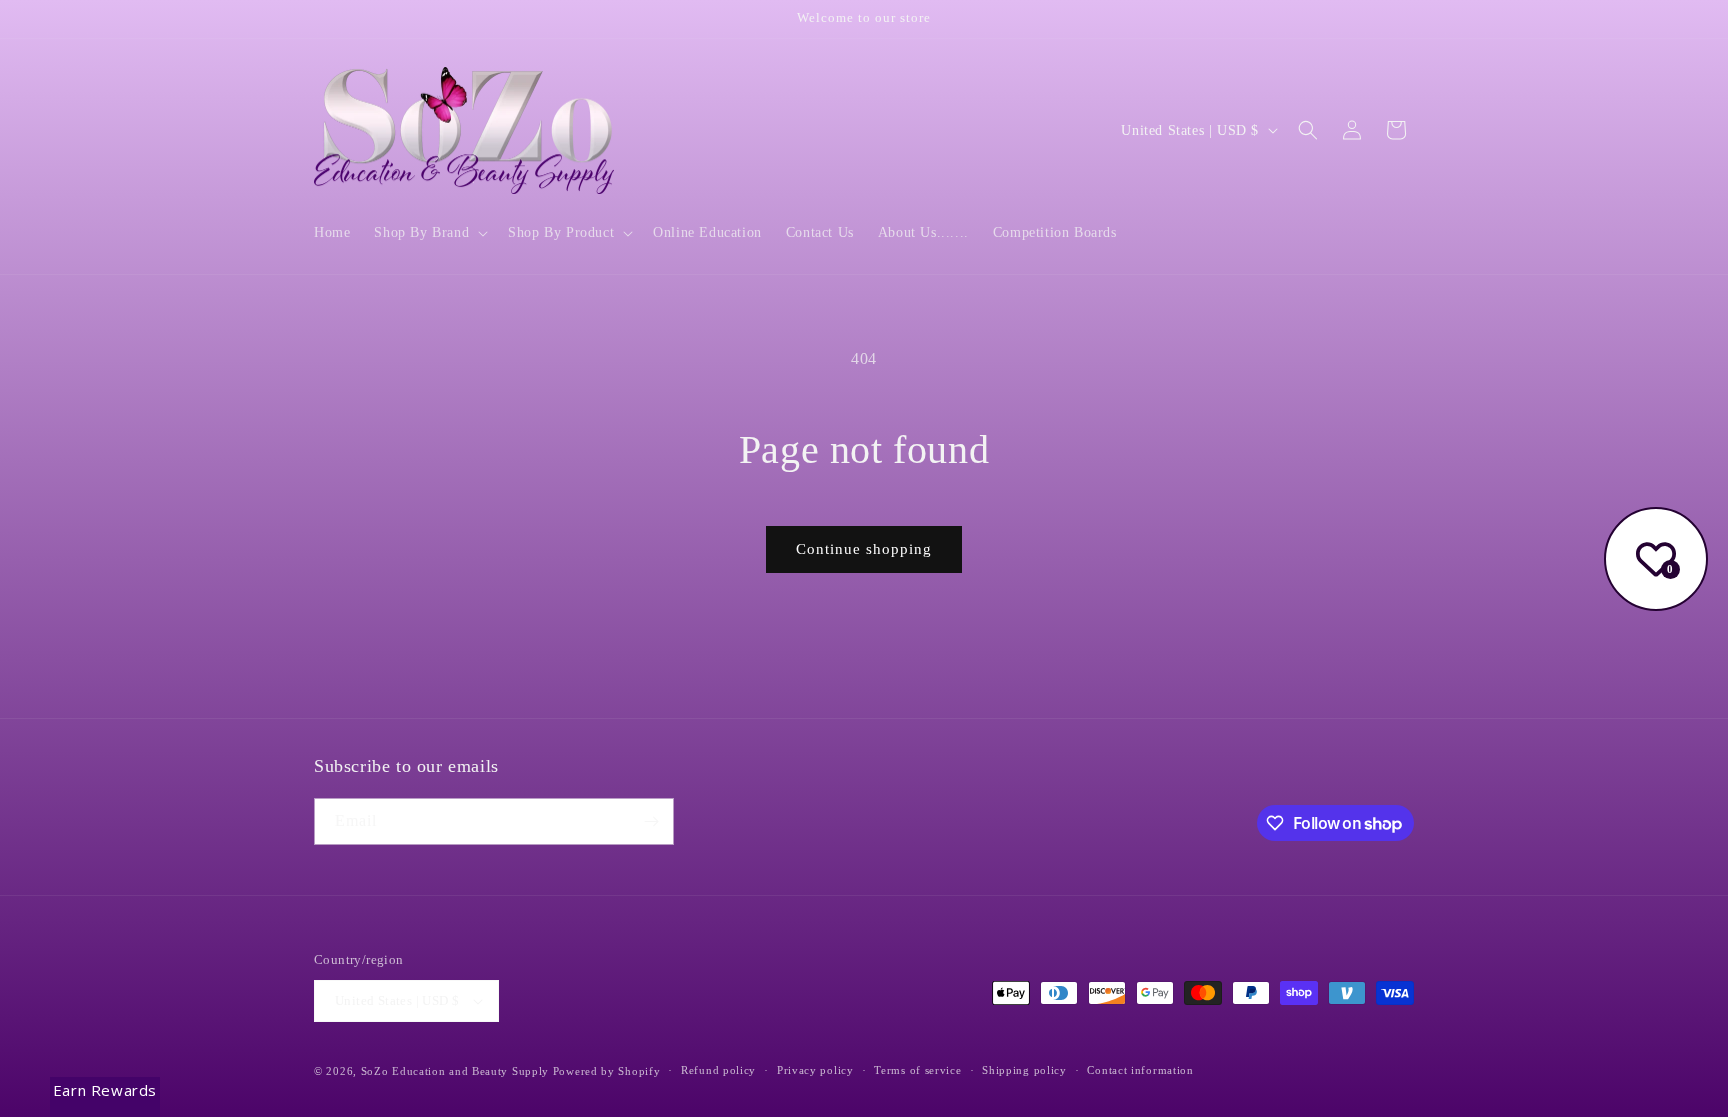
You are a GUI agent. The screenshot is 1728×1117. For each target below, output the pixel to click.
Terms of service (917, 1070)
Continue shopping (864, 549)
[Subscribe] (651, 821)
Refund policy (718, 1070)
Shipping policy (1024, 1070)
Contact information (1140, 1070)
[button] (429, 233)
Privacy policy (815, 1070)
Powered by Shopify (607, 1071)
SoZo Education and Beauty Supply (455, 1071)
